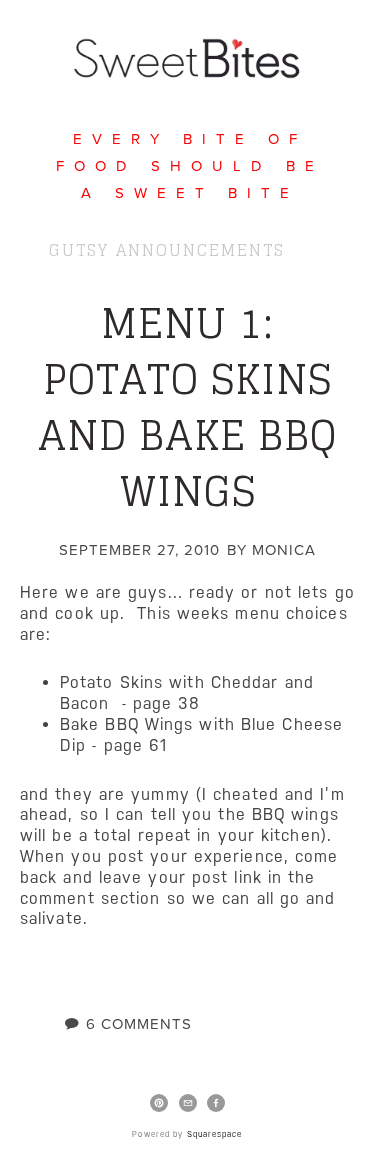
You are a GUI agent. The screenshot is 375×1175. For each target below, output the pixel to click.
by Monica (271, 549)
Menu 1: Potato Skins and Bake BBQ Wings (187, 407)
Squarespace (215, 1134)
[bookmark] (187, 55)
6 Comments (139, 1023)
